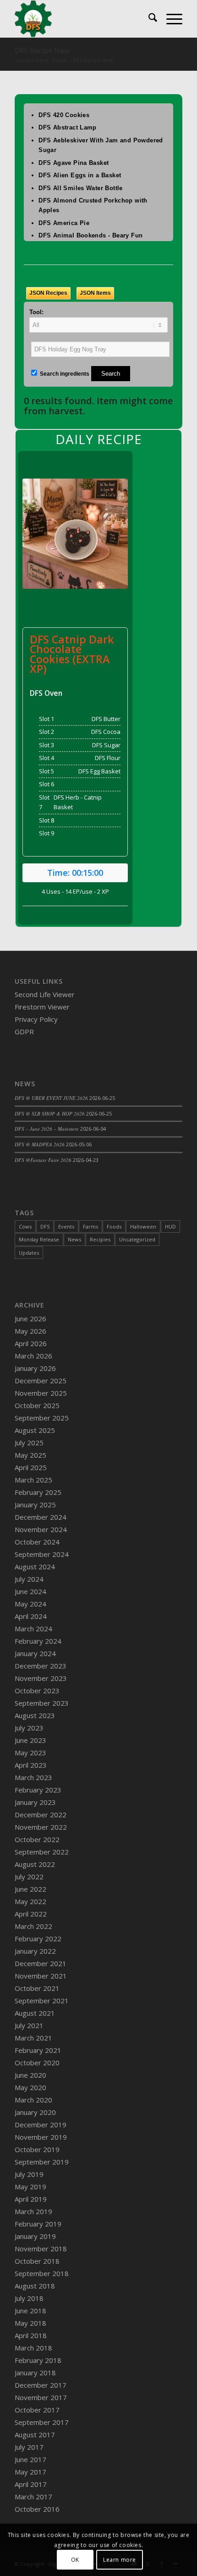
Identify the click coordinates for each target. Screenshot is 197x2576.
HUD (170, 1226)
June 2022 (30, 1889)
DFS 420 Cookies (64, 115)
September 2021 (42, 2001)
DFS (45, 1226)
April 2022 (31, 1914)
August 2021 (35, 2013)
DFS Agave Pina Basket (74, 163)
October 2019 (37, 2149)
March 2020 (33, 2100)
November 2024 (41, 1529)
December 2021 (41, 1963)
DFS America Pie (64, 223)
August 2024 (35, 1567)
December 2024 (41, 1517)
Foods (114, 1226)
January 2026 (35, 1368)
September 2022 (42, 1852)
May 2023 (30, 1753)
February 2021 (38, 2050)
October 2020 (37, 2063)
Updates (29, 1253)
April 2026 (31, 1343)
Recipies (100, 1239)
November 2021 (41, 1976)
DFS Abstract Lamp (68, 127)
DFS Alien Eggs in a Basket (80, 175)
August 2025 (35, 1430)
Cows (25, 1226)
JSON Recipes (48, 293)
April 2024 (31, 1616)
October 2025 (37, 1405)
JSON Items (95, 293)
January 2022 (35, 1951)
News (74, 1239)
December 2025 (41, 1381)
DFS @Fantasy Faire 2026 (43, 1160)
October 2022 (37, 1839)
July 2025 (29, 1443)
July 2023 (29, 1728)
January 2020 (35, 2112)
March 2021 (33, 2038)
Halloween (143, 1226)
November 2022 (41, 1827)
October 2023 (37, 1691)
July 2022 (29, 1877)
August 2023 (35, 1715)
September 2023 (42, 1703)
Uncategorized (137, 1239)
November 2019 (41, 2137)
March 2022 (33, 1926)
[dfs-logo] (82, 19)
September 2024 (42, 1554)
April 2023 (31, 1765)
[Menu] (170, 19)
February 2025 (38, 1492)
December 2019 (41, 2125)
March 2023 (33, 1777)
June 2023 (30, 1740)
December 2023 (41, 1666)
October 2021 (37, 1988)
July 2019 (29, 2174)
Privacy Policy (36, 1019)
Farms (90, 1226)
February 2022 (38, 1939)
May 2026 (30, 1331)
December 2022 (41, 1815)
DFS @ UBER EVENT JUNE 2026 (51, 1098)
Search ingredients (64, 374)
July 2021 (29, 2025)
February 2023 (38, 1790)
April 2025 (31, 1467)
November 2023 (41, 1678)
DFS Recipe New (42, 51)
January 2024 (35, 1653)
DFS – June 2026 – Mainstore (47, 1129)
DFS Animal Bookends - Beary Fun (90, 235)
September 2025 (42, 1418)
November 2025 (41, 1393)
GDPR (24, 1032)
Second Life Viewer (45, 994)
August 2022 (35, 1864)
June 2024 (30, 1591)
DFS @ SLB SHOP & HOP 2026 (50, 1113)
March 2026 (33, 1356)
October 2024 (37, 1542)
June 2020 (30, 2075)
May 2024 (30, 1604)
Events (66, 1226)
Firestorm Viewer (42, 1007)
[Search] (148, 19)
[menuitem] (148, 19)
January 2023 (35, 1802)
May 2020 (30, 2087)
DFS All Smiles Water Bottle (81, 188)
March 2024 (33, 1629)
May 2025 (30, 1455)
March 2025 (33, 1480)
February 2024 (38, 1641)
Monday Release (39, 1239)
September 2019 (42, 2162)
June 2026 (30, 1319)
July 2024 (29, 1579)
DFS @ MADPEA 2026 (40, 1144)
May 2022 (30, 1901)
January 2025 (35, 1505)
